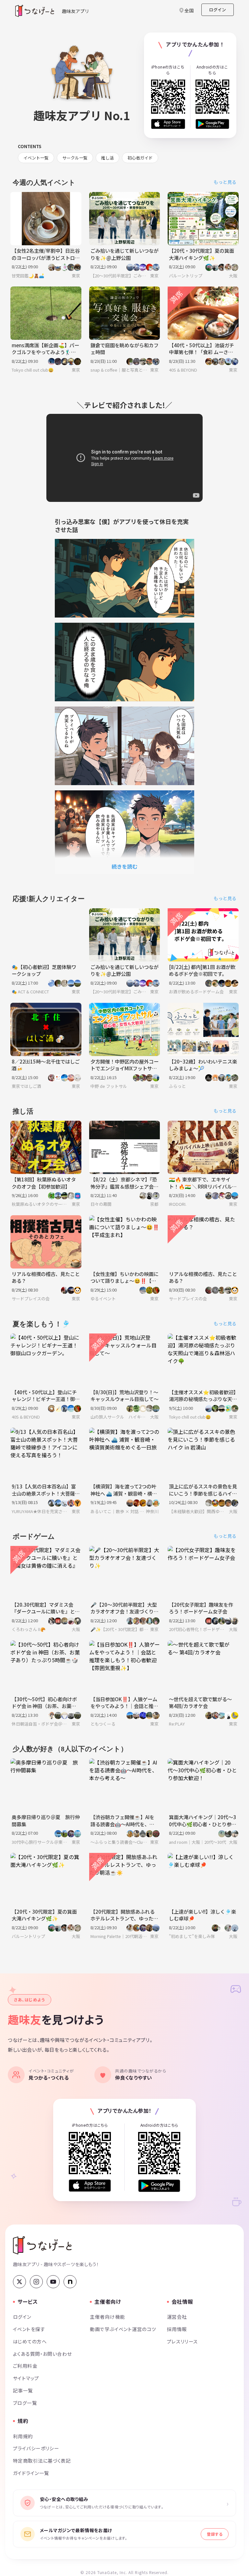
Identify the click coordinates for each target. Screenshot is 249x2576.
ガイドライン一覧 (31, 2473)
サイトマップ (26, 2378)
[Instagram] (36, 2282)
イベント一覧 (36, 158)
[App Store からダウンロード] (168, 124)
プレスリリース (183, 2341)
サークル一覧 (75, 158)
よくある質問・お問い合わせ (42, 2354)
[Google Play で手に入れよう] (213, 124)
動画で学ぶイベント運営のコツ (123, 2329)
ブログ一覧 (25, 2403)
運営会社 (177, 2317)
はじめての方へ (30, 2341)
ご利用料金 (25, 2366)
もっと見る (225, 182)
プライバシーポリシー (36, 2448)
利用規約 (23, 2436)
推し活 (107, 158)
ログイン (218, 10)
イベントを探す (29, 2329)
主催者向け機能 (107, 2317)
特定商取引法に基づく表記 (42, 2461)
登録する (215, 2534)
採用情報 (177, 2329)
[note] (70, 2282)
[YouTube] (53, 2282)
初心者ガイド (140, 158)
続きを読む (124, 866)
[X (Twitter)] (19, 2282)
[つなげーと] (42, 2245)
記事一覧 (23, 2390)
